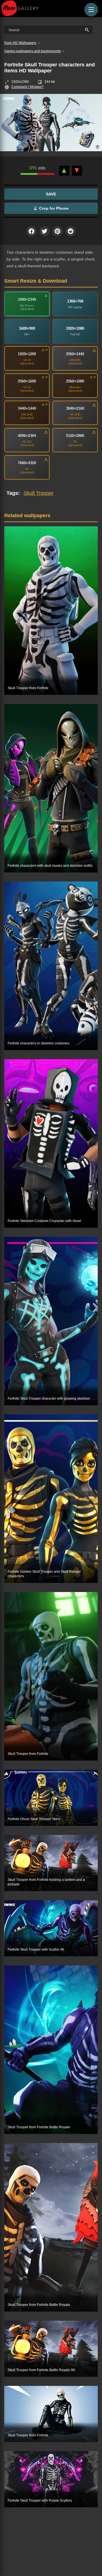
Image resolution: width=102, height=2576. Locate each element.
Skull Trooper (39, 493)
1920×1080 (75, 328)
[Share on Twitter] (44, 231)
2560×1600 (27, 381)
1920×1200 (27, 354)
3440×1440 (27, 408)
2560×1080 (75, 381)
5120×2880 (75, 436)
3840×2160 (75, 408)
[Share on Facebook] (31, 231)
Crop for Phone (54, 208)
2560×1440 (75, 354)
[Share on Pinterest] (58, 231)
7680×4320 (27, 463)
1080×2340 (27, 299)
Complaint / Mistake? (27, 87)
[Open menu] (91, 10)
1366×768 (75, 301)
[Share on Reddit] (71, 231)
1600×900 (27, 328)
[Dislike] (77, 171)
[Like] (64, 171)
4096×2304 (27, 436)
